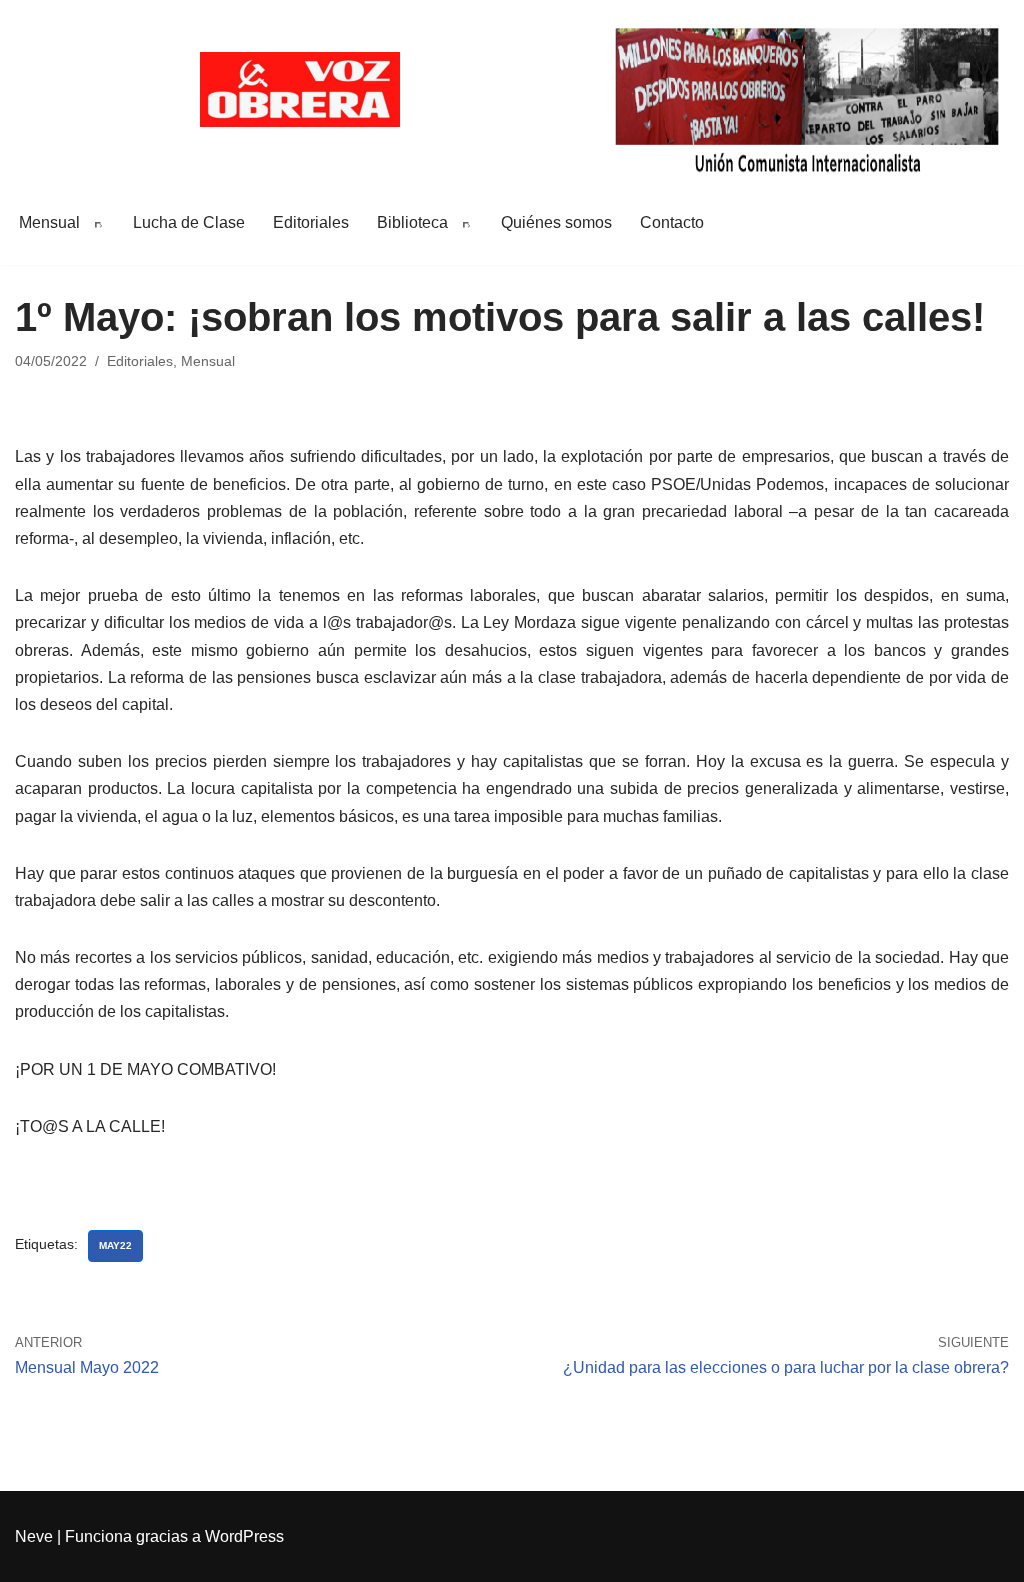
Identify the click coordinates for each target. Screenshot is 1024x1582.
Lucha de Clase (189, 222)
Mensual (208, 361)
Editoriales (311, 222)
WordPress (244, 1536)
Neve (34, 1536)
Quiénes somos (556, 222)
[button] (95, 222)
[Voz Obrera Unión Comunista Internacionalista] (300, 89)
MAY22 (115, 1245)
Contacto (672, 222)
